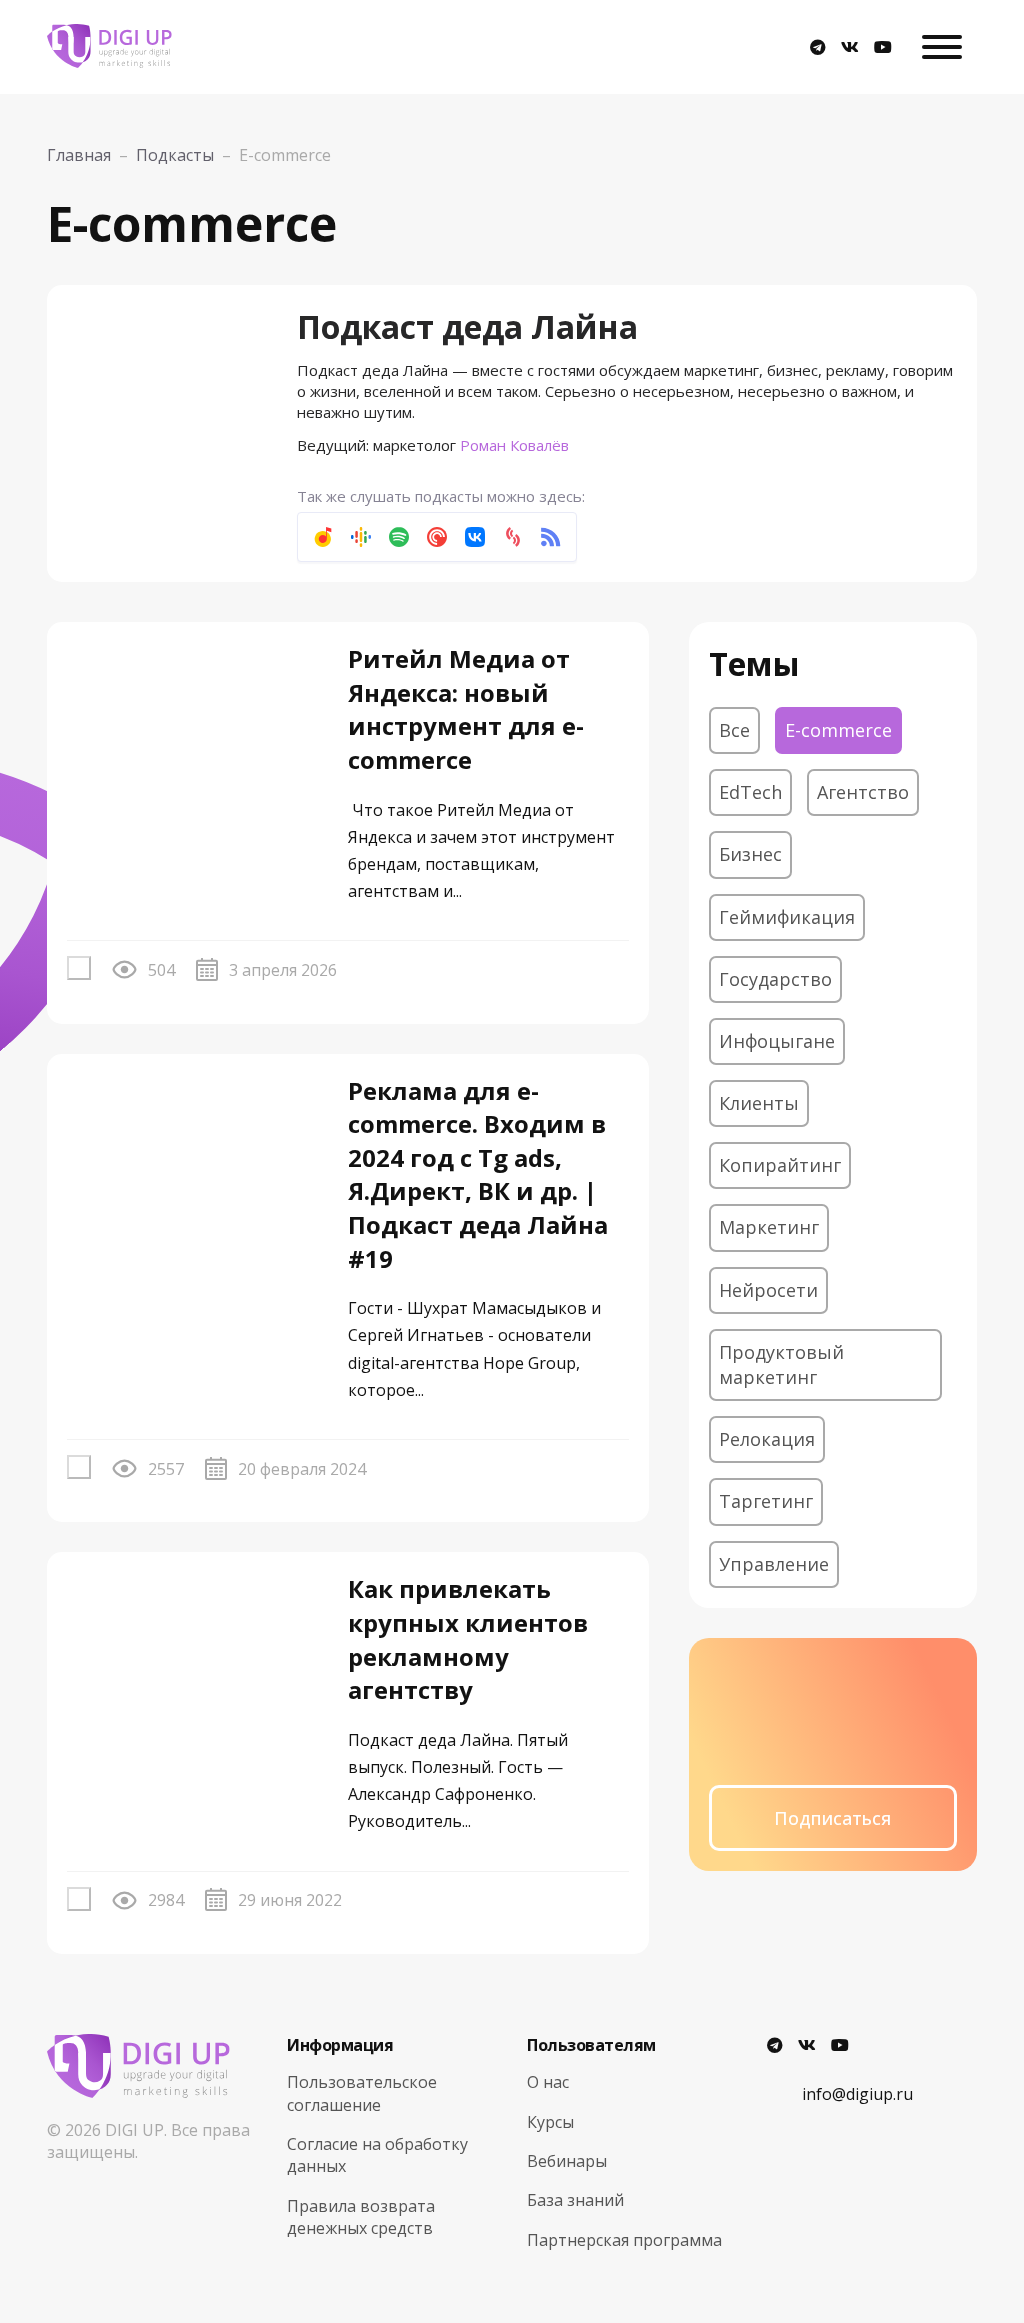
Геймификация (787, 917)
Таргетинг (766, 1501)
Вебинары (567, 2161)
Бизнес (750, 854)
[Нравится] (79, 968)
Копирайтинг (780, 1165)
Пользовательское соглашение (362, 2093)
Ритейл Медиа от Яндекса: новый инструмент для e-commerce (466, 709)
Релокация (767, 1439)
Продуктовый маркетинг (781, 1364)
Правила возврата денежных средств (361, 2217)
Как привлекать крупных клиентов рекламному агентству (468, 1639)
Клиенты (759, 1103)
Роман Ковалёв (514, 445)
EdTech (750, 792)
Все (734, 730)
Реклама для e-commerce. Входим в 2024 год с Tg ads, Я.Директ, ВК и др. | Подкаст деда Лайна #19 (478, 1174)
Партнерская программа (624, 2240)
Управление (774, 1564)
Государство (775, 979)
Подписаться (832, 1818)
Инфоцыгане (777, 1041)
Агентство (863, 792)
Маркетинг (769, 1227)
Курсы (550, 2122)
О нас (548, 2082)
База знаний (575, 2200)
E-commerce (838, 730)
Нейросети (768, 1290)
